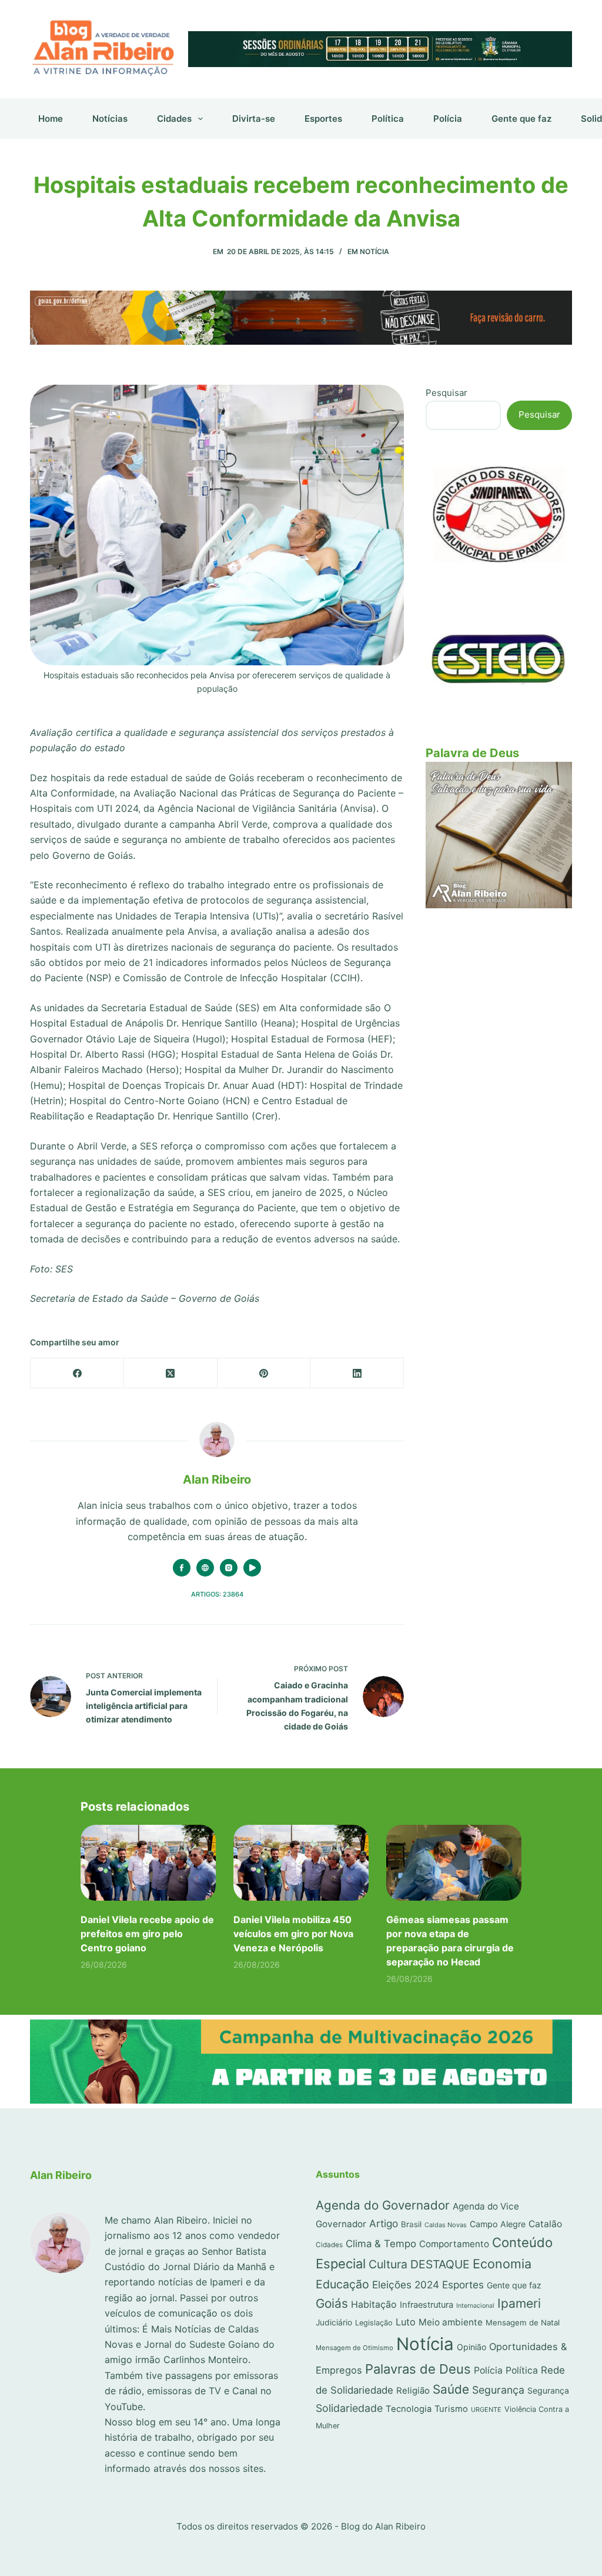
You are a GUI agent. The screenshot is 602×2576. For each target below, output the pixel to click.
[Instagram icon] (229, 1568)
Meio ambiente (451, 2322)
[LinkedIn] (357, 1373)
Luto (406, 2322)
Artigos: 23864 (217, 1594)
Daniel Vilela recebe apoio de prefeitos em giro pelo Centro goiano (147, 1934)
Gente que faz (521, 119)
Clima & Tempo (381, 2244)
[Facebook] (77, 1373)
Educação (342, 2284)
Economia (502, 2264)
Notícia (374, 251)
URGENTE (486, 2410)
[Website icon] (205, 1568)
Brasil (411, 2224)
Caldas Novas (446, 2225)
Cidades (174, 119)
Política (388, 119)
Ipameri (519, 2303)
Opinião (471, 2347)
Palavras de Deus (418, 2369)
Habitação (374, 2305)
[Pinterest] (264, 1373)
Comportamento (454, 2244)
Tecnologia (409, 2409)
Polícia (448, 119)
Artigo (384, 2223)
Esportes (323, 119)
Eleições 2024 (406, 2285)
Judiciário (334, 2322)
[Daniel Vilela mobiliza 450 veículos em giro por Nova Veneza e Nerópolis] (301, 1863)
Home (51, 119)
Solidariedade (349, 2408)
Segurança (498, 2390)
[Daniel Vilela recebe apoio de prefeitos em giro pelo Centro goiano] (148, 1863)
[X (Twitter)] (171, 1373)
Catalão (545, 2224)
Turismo (451, 2409)
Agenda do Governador (383, 2205)
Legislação (374, 2323)
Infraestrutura (427, 2305)
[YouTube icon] (252, 1568)
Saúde (451, 2389)
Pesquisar (447, 393)
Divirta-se (254, 119)
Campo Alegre (498, 2224)
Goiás (332, 2303)
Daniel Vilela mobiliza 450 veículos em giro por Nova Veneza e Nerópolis (293, 1934)
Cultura (388, 2264)
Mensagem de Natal (523, 2322)
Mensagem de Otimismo (354, 2348)
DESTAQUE (440, 2264)
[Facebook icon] (182, 1568)
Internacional (475, 2306)
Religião (413, 2391)
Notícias (110, 119)
